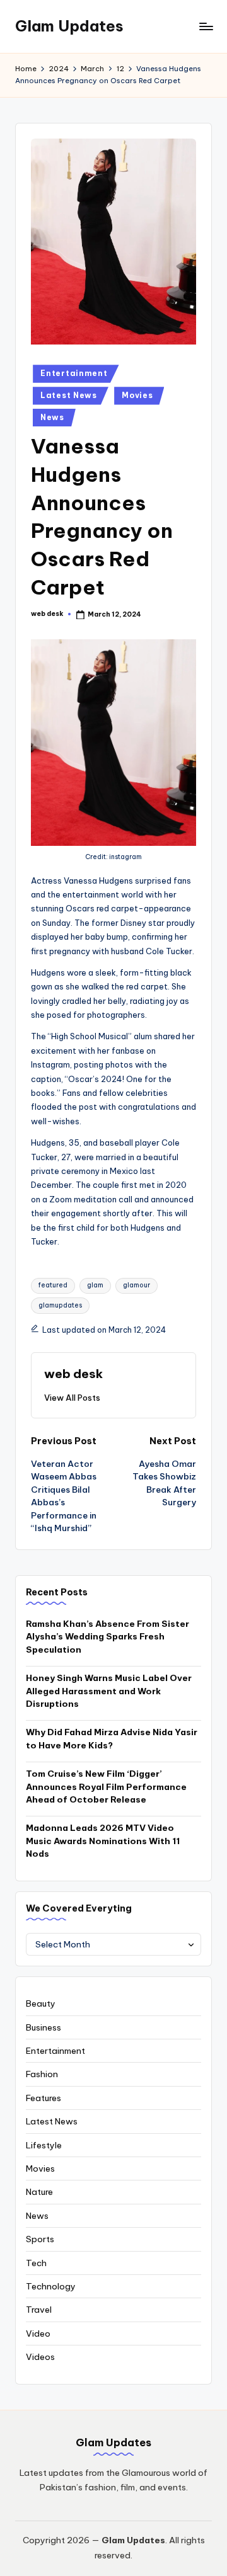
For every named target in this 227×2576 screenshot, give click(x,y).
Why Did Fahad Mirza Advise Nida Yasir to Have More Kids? (112, 1738)
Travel (39, 2310)
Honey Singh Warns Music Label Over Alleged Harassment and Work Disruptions (109, 1691)
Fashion (42, 2074)
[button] (72, 1398)
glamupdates (60, 1305)
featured (53, 1285)
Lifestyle (44, 2145)
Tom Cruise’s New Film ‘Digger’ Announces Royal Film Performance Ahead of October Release (106, 1787)
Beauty (41, 2003)
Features (44, 2098)
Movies (137, 395)
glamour (137, 1285)
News (52, 417)
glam (95, 1285)
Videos (40, 2357)
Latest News (69, 395)
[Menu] (206, 26)
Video (38, 2334)
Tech (36, 2263)
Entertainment (74, 373)
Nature (39, 2192)
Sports (40, 2239)
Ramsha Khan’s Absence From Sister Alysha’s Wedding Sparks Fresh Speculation (108, 1637)
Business (44, 2027)
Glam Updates (69, 26)
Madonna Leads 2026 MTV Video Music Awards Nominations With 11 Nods (103, 1841)
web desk (73, 1374)
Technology (51, 2286)
